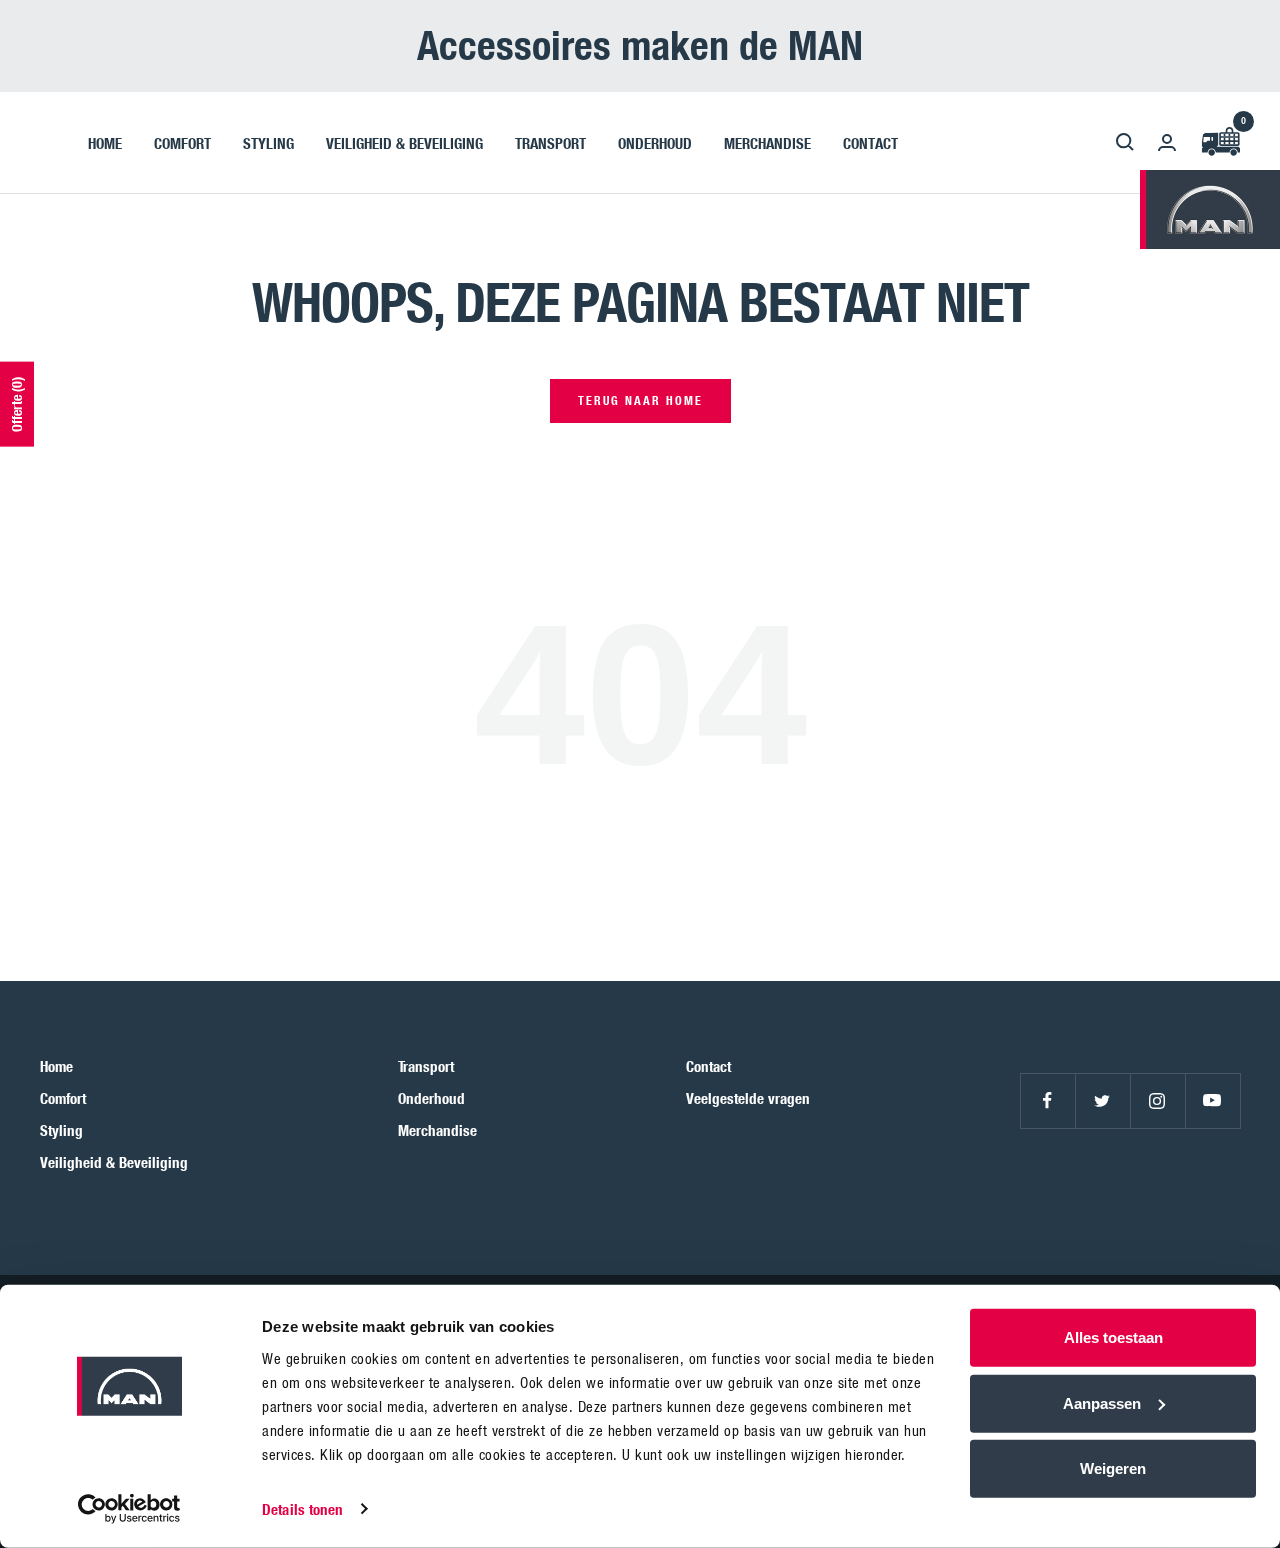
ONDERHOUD (655, 142)
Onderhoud (431, 1098)
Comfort (63, 1098)
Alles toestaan (1113, 1337)
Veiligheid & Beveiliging (114, 1162)
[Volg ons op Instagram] (1157, 1100)
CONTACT (870, 142)
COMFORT (182, 142)
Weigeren (1113, 1468)
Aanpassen (1102, 1402)
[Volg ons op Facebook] (1047, 1100)
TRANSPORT (550, 142)
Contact (708, 1066)
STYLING (268, 142)
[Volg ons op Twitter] (1102, 1100)
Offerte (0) (16, 404)
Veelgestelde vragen (748, 1098)
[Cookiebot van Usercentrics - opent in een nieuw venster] (129, 1509)
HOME (105, 142)
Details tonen (302, 1509)
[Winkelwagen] (1220, 142)
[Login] (1167, 142)
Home (56, 1066)
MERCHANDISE (767, 142)
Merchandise (437, 1130)
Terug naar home (640, 400)
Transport (426, 1066)
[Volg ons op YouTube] (1212, 1100)
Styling (61, 1130)
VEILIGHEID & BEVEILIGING (404, 142)
